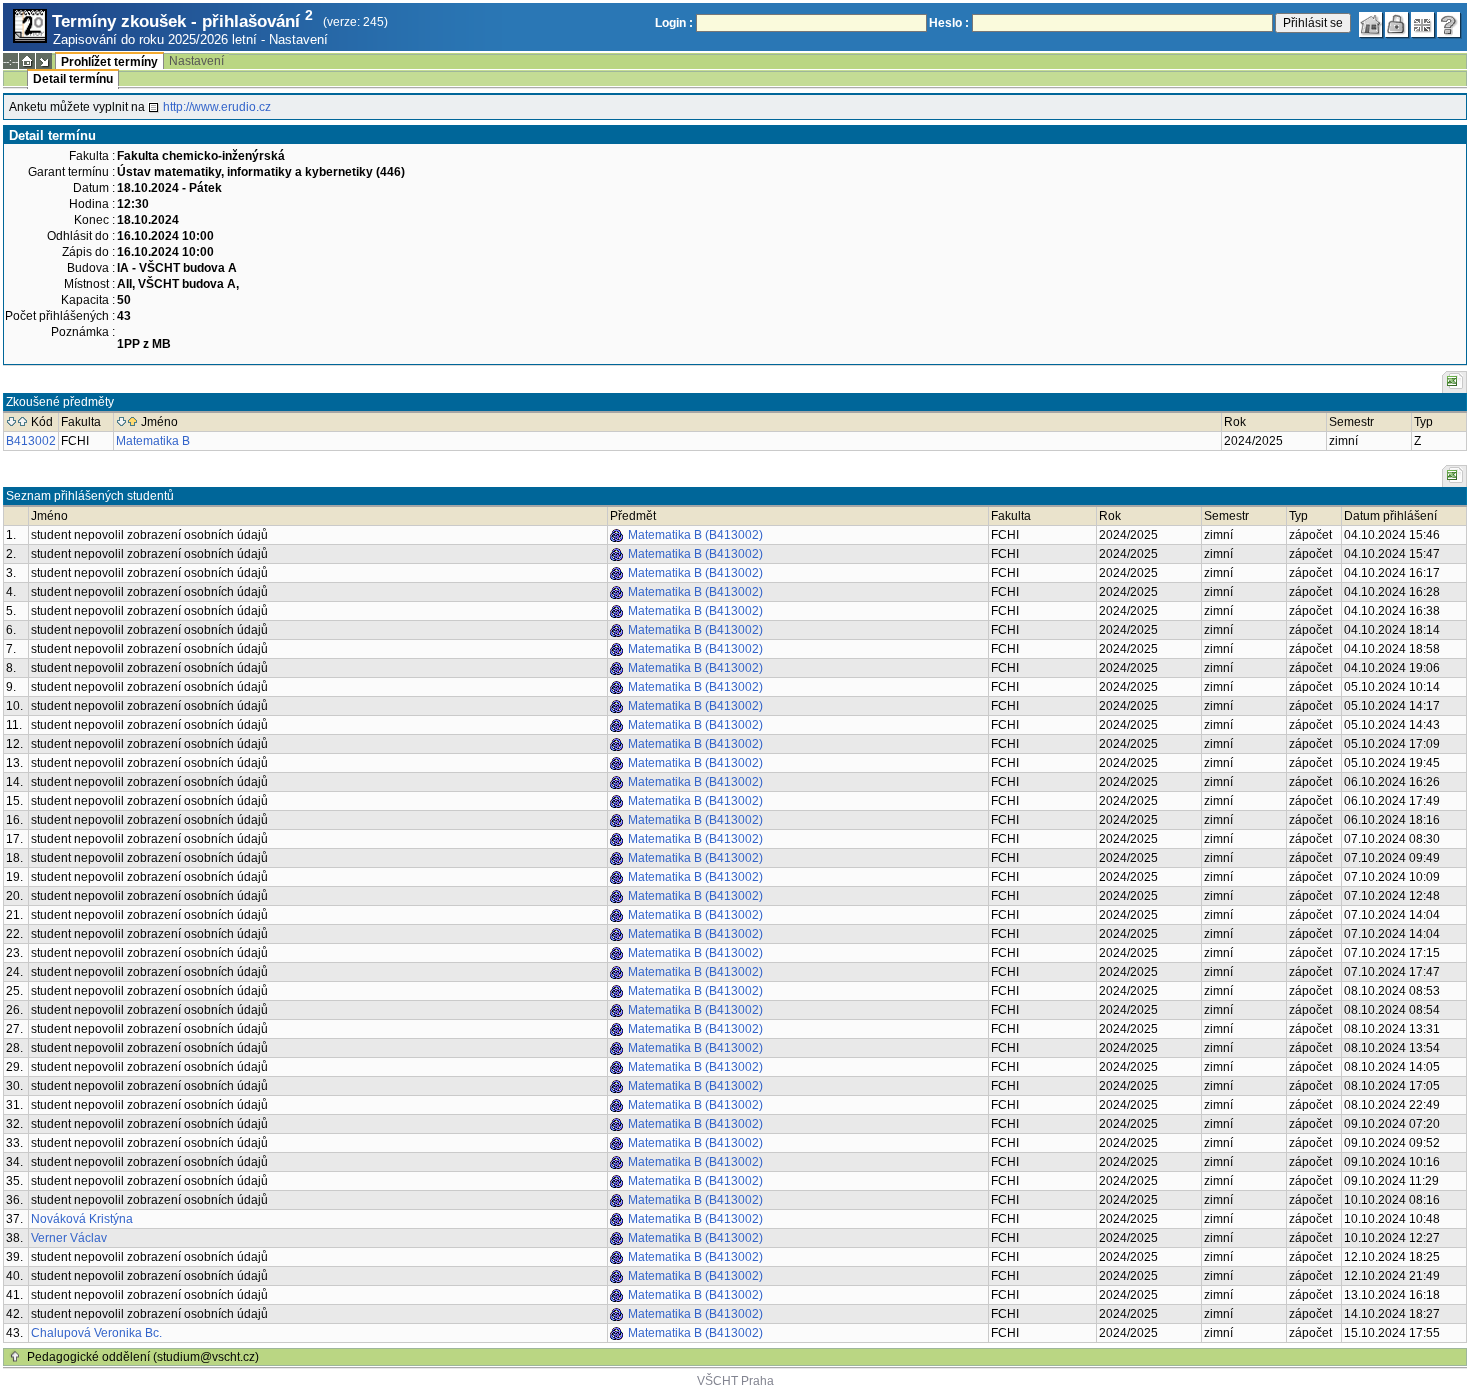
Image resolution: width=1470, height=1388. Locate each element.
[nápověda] (1449, 25)
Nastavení (298, 39)
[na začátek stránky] (15, 1357)
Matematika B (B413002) (695, 535)
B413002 (31, 441)
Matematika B (153, 441)
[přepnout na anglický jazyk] (1423, 25)
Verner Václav (69, 1238)
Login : (674, 23)
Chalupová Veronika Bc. (96, 1333)
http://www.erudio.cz (217, 107)
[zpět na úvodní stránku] (1371, 25)
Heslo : (949, 23)
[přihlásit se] (1397, 25)
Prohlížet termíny (109, 62)
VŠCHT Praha (735, 1381)
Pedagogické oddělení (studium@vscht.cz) (143, 1357)
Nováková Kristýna (82, 1219)
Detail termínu (73, 79)
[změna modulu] (44, 61)
